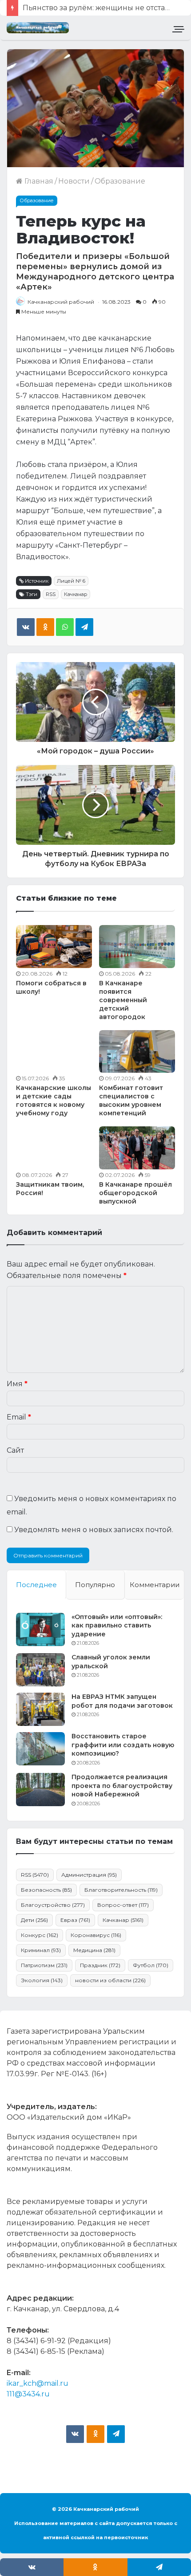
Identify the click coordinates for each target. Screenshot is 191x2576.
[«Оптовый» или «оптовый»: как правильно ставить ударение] (40, 1629)
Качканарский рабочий (61, 302)
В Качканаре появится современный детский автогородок (123, 1000)
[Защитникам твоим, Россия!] (54, 1148)
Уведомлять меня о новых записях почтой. (94, 1530)
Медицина (94, 1950)
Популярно (95, 1585)
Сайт (15, 1450)
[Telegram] (84, 627)
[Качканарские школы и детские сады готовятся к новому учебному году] (54, 1051)
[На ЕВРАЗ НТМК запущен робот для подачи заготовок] (40, 1709)
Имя (17, 1384)
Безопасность (46, 1890)
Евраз (75, 1920)
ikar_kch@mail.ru (38, 2383)
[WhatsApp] (65, 627)
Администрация (89, 1875)
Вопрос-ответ (123, 1905)
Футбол (151, 1965)
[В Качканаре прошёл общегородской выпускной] (137, 1148)
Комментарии (155, 1585)
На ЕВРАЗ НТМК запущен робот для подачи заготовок (122, 1701)
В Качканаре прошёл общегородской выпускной (135, 1193)
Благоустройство (53, 1905)
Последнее (36, 1585)
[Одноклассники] (45, 627)
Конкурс (40, 1935)
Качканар (76, 594)
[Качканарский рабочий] (38, 28)
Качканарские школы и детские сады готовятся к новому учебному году (54, 1100)
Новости (74, 181)
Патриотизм (44, 1965)
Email (19, 1417)
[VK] (26, 627)
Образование (120, 181)
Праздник (100, 1965)
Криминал (41, 1950)
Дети (34, 1920)
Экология (42, 1980)
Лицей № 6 (71, 581)
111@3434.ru (28, 2394)
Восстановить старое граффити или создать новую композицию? (123, 1745)
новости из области (110, 1980)
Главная (38, 181)
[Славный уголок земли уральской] (40, 1670)
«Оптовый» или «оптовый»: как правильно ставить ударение (117, 1625)
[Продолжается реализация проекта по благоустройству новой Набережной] (40, 1790)
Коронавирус (96, 1935)
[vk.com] (75, 2434)
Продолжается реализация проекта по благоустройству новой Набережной (122, 1786)
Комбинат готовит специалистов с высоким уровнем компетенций (131, 1100)
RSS (51, 594)
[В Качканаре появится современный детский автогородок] (137, 946)
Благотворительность (121, 1890)
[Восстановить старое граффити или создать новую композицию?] (40, 1749)
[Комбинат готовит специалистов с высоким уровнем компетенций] (137, 1051)
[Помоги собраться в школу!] (54, 946)
